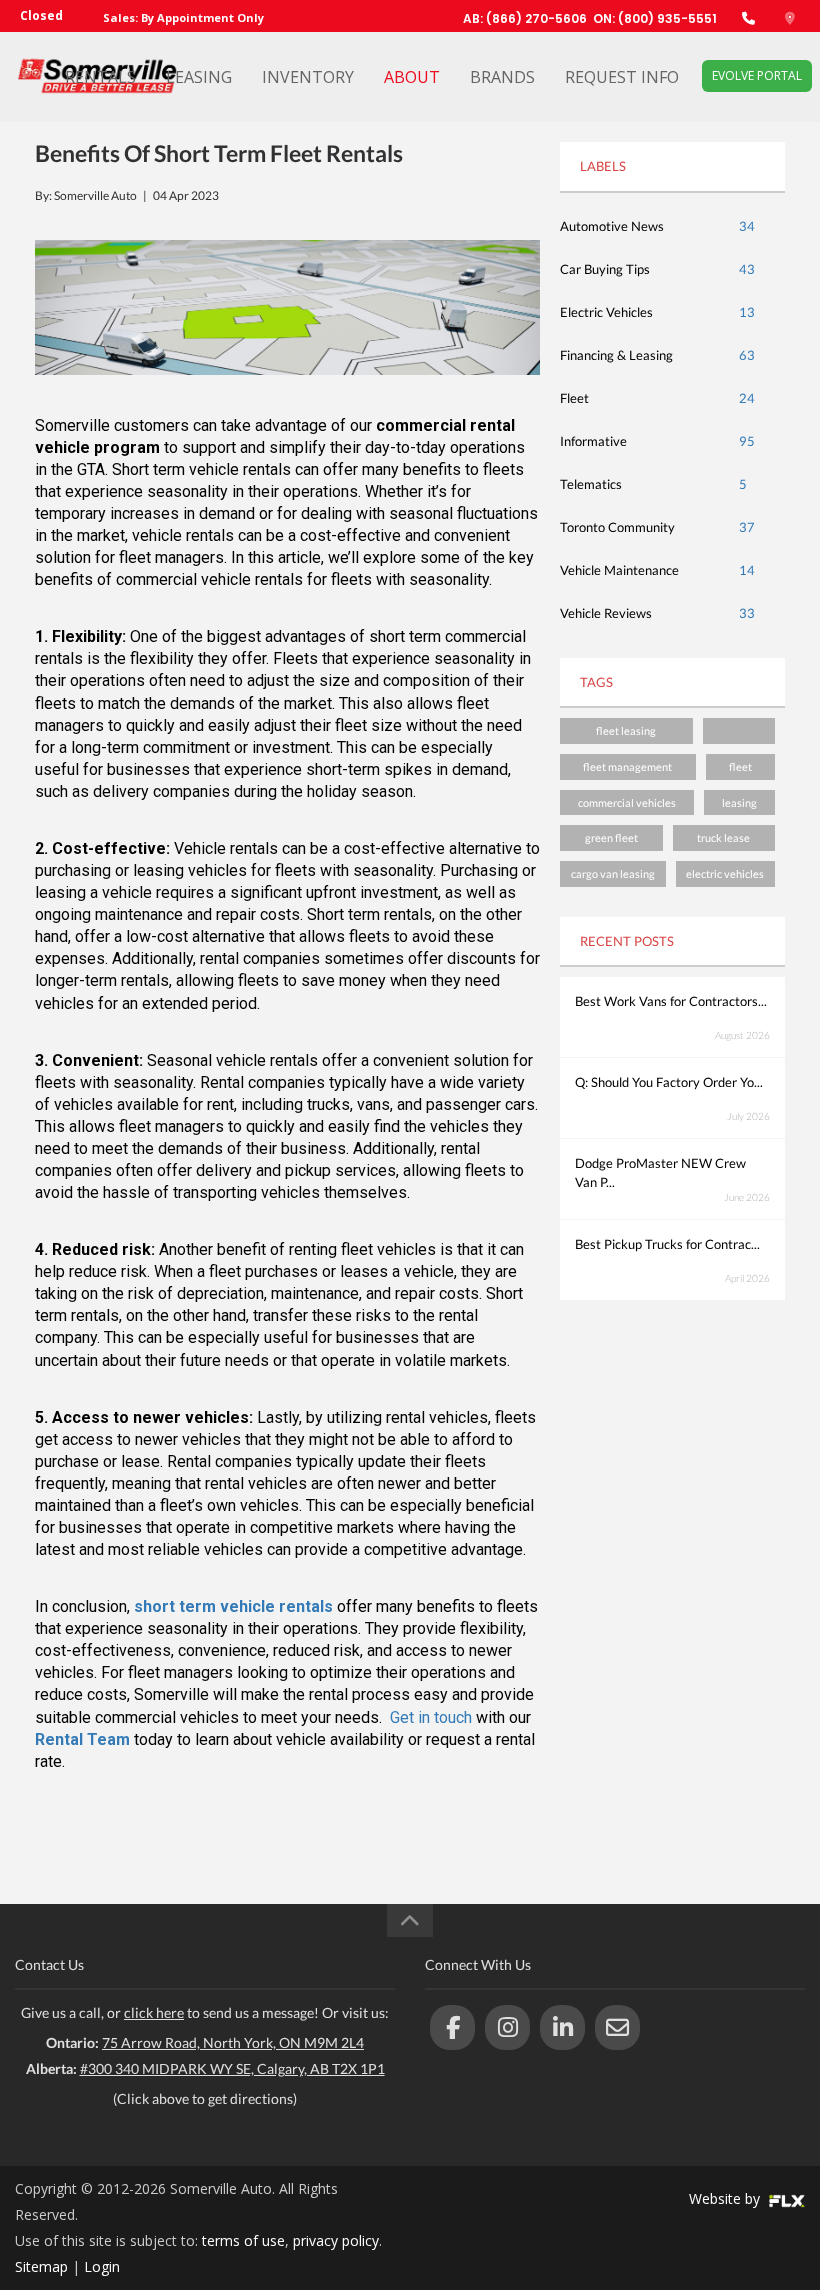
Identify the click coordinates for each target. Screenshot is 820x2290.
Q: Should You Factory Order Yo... (669, 1082)
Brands (502, 77)
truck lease (723, 837)
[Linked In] (562, 2027)
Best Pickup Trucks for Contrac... (667, 1244)
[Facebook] (452, 2027)
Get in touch (431, 1717)
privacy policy (336, 2240)
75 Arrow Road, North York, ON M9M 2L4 (233, 2042)
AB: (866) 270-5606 (525, 18)
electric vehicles (725, 873)
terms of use (243, 2240)
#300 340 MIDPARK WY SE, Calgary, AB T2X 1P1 (232, 2068)
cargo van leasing (613, 873)
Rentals (100, 77)
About (412, 77)
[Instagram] (507, 2027)
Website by (726, 2198)
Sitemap (41, 2266)
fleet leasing (626, 730)
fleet (740, 766)
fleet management (627, 766)
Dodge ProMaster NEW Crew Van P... (660, 1172)
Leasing (199, 77)
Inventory (308, 77)
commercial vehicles (627, 802)
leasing (739, 802)
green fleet (611, 837)
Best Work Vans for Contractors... (671, 1001)
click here (154, 2012)
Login (102, 2266)
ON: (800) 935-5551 (655, 18)
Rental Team (82, 1739)
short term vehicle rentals (233, 1606)
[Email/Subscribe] (617, 2027)
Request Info (622, 77)
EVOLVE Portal (757, 75)
